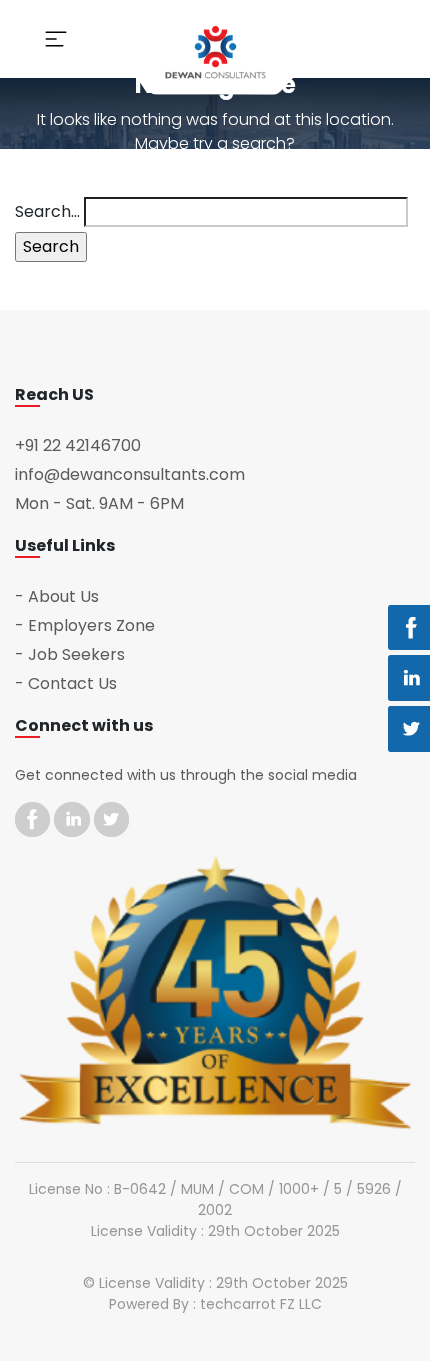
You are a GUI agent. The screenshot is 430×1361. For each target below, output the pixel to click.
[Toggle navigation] (56, 39)
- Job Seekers (70, 654)
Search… (47, 211)
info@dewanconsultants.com (130, 474)
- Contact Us (66, 683)
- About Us (57, 596)
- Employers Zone (85, 625)
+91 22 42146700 (78, 445)
